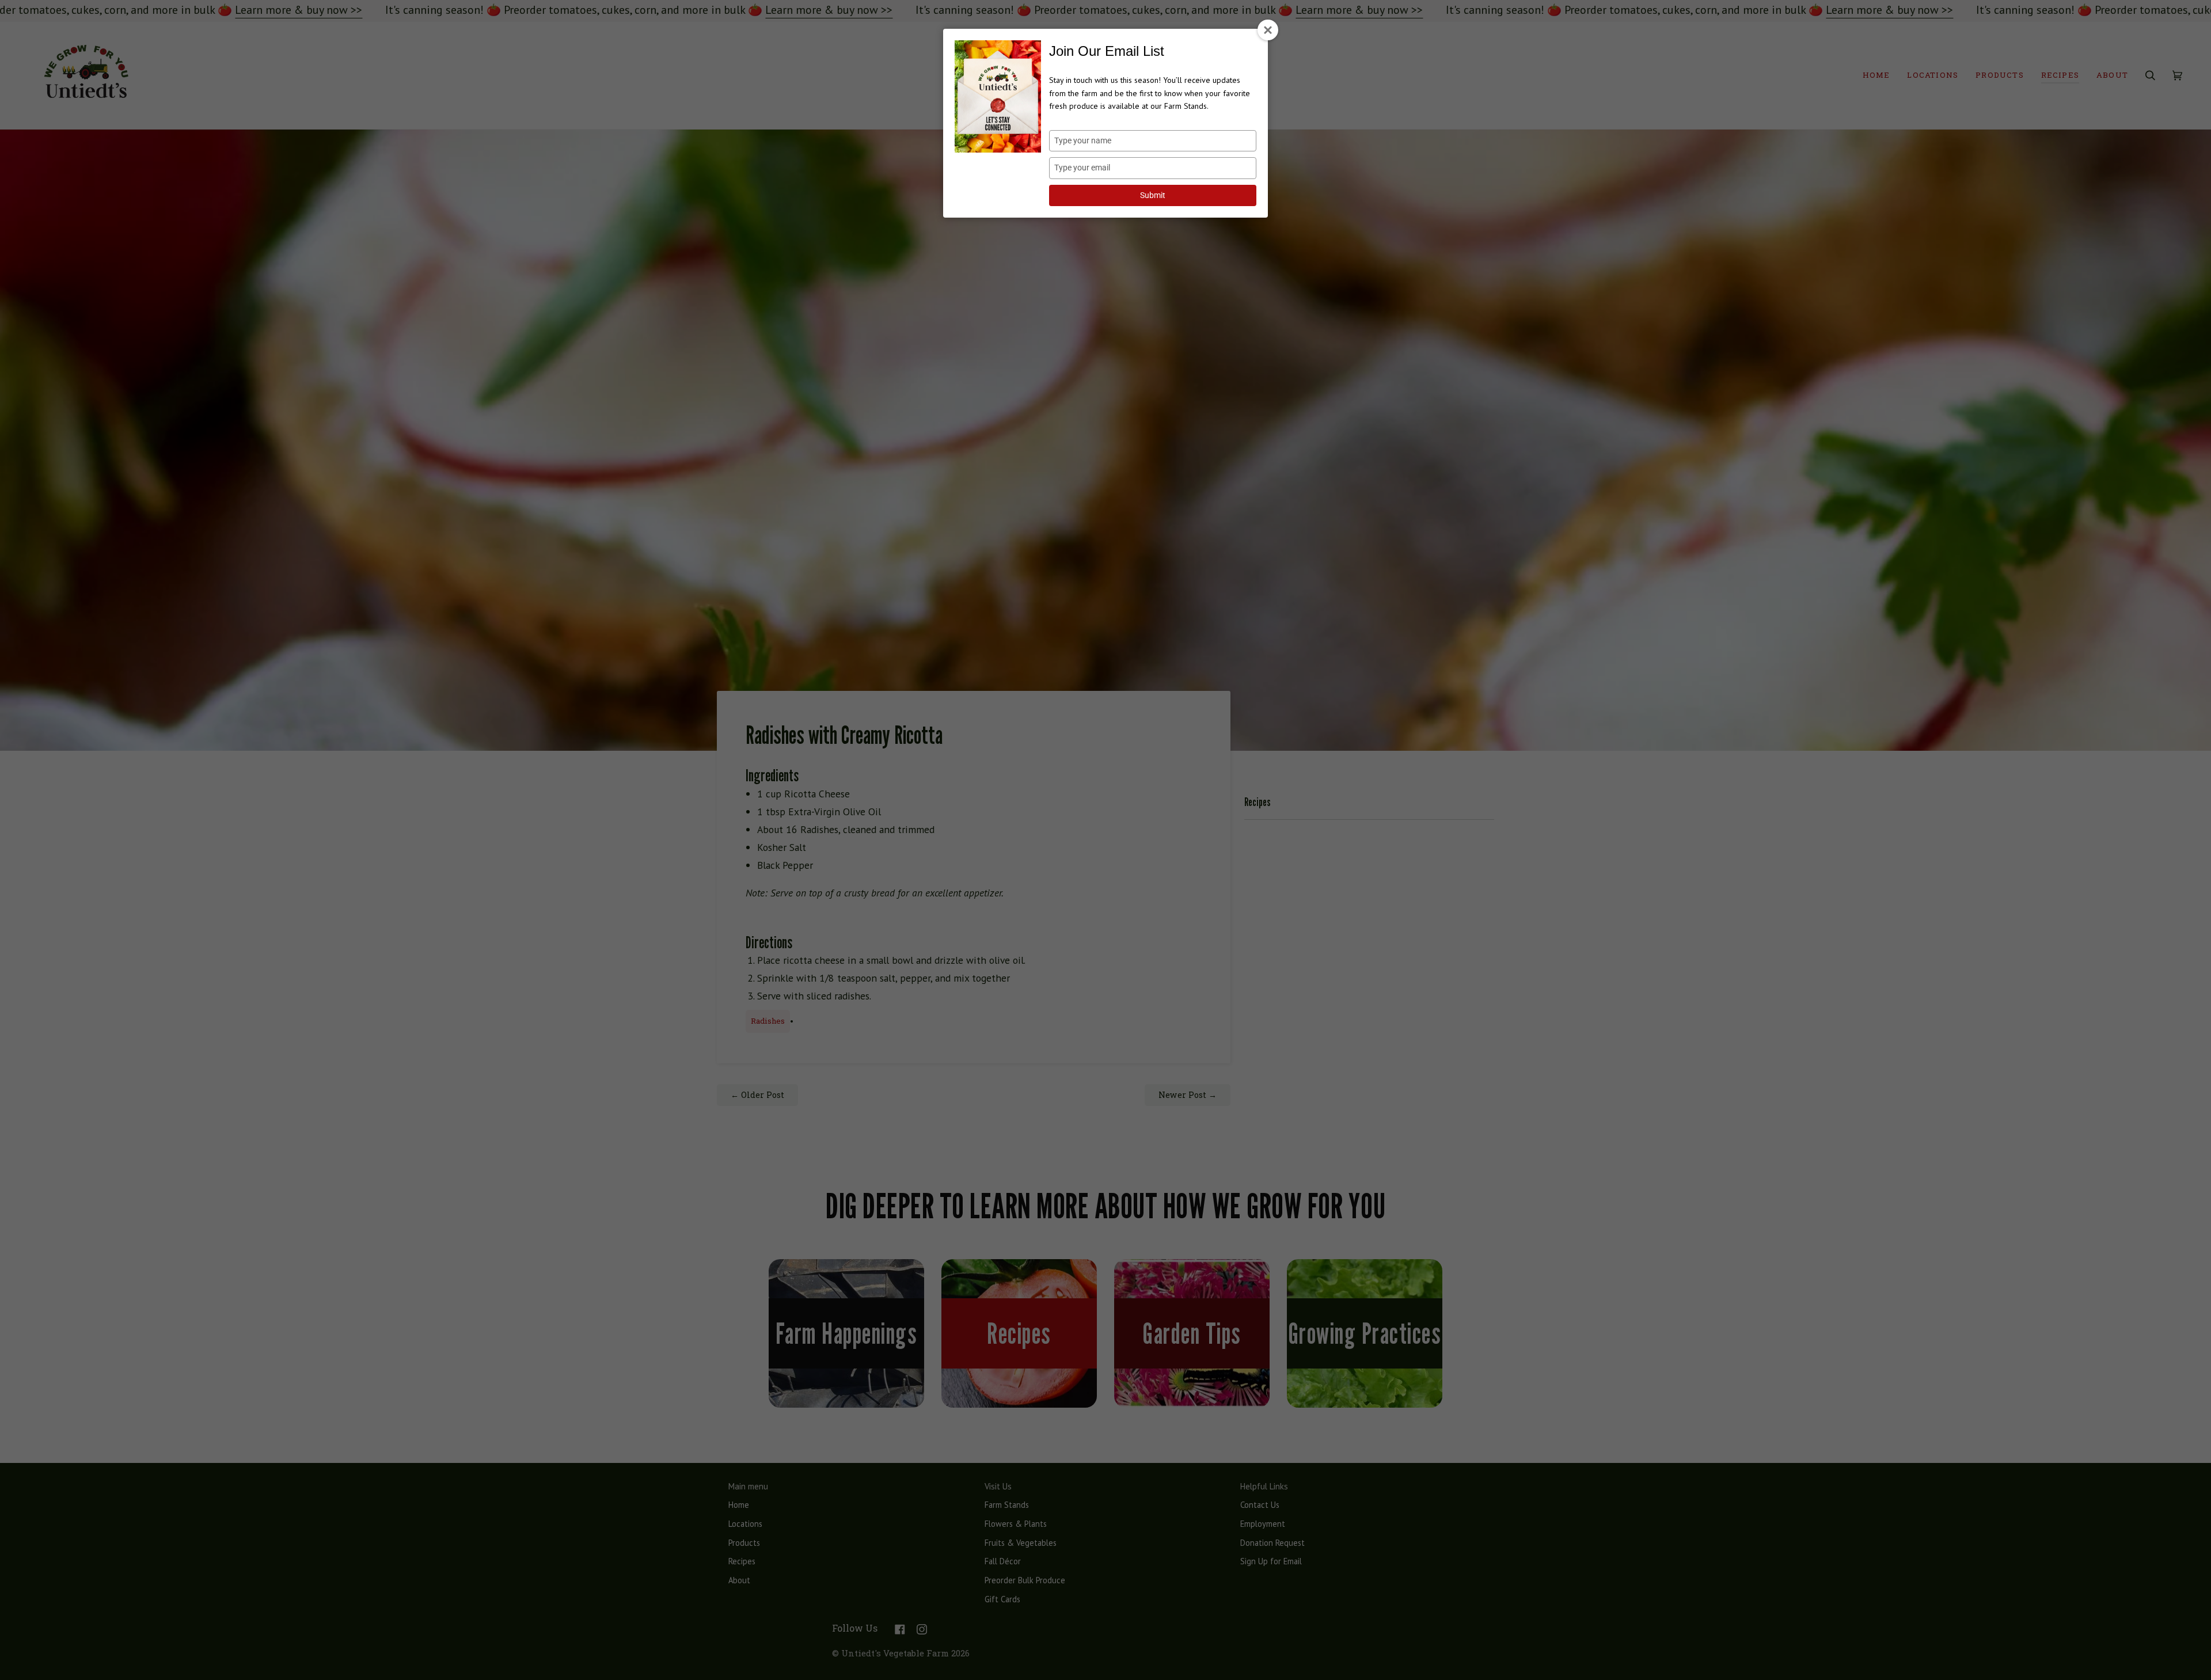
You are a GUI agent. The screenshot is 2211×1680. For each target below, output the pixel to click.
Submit (1153, 195)
